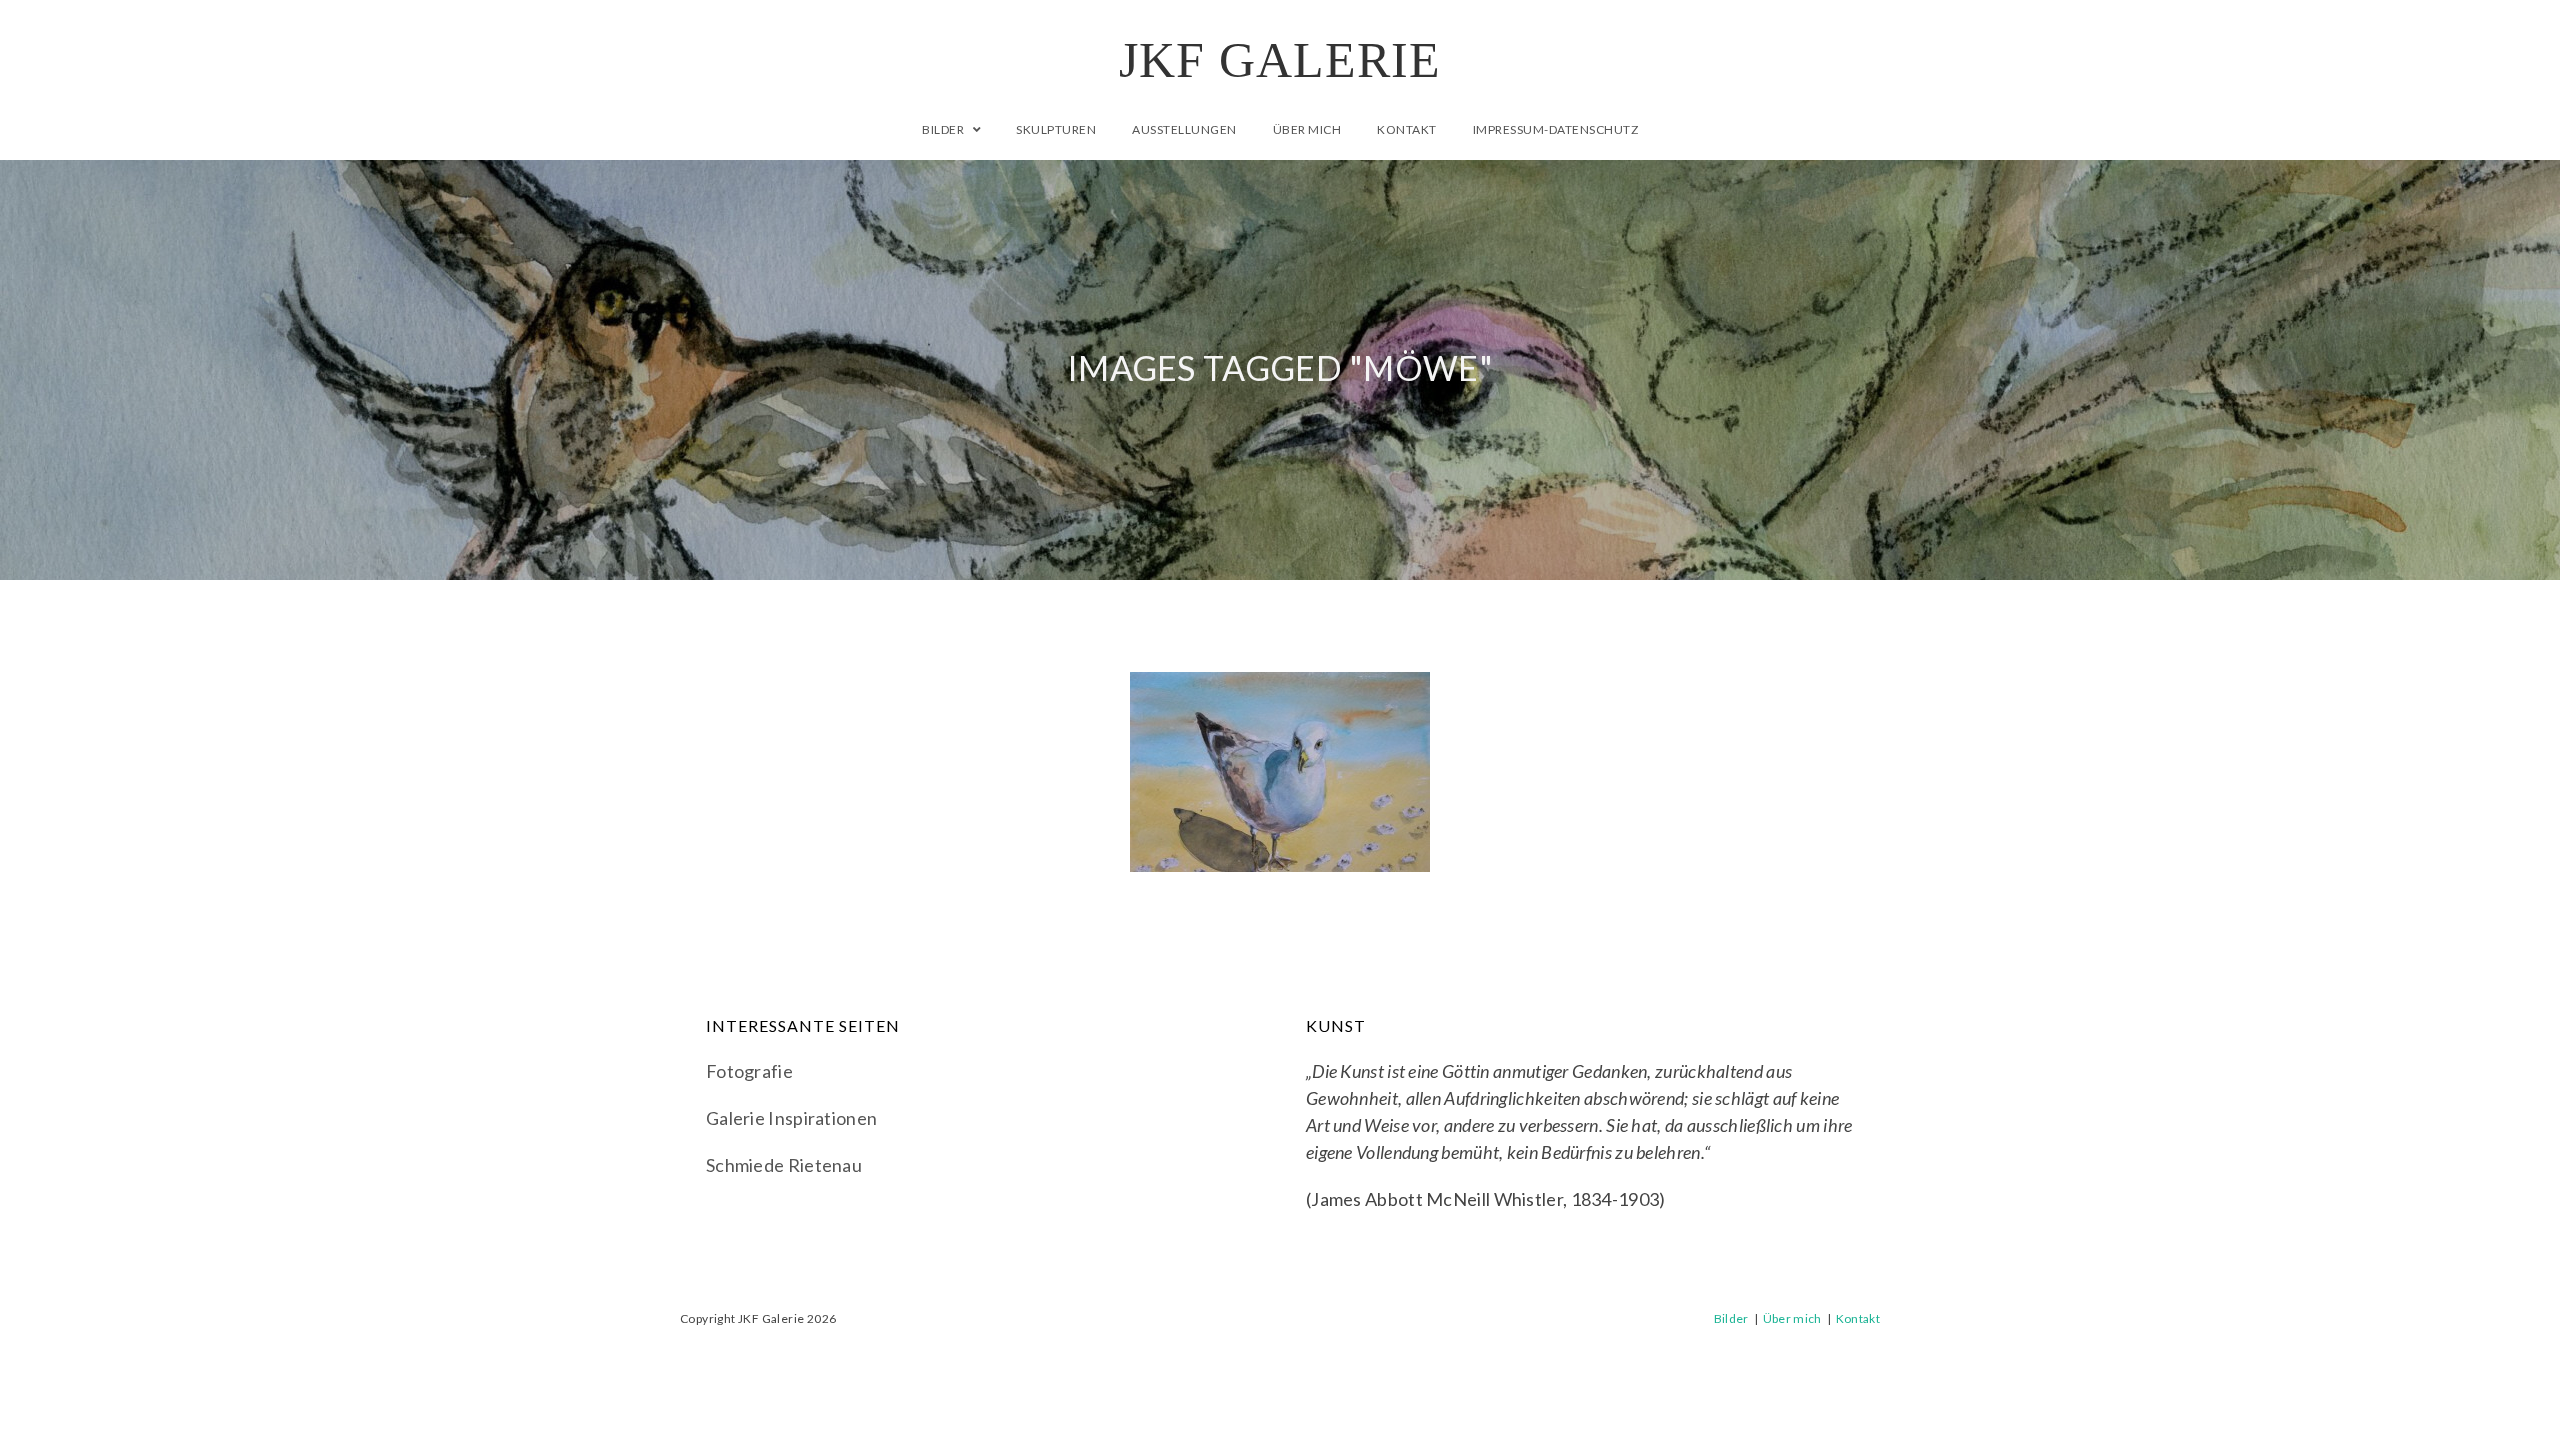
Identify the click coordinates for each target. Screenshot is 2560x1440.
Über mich (1792, 1318)
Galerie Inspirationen (791, 1118)
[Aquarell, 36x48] (1280, 772)
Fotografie (749, 1071)
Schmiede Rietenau (784, 1165)
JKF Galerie (1280, 60)
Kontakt (1858, 1318)
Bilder (1731, 1318)
